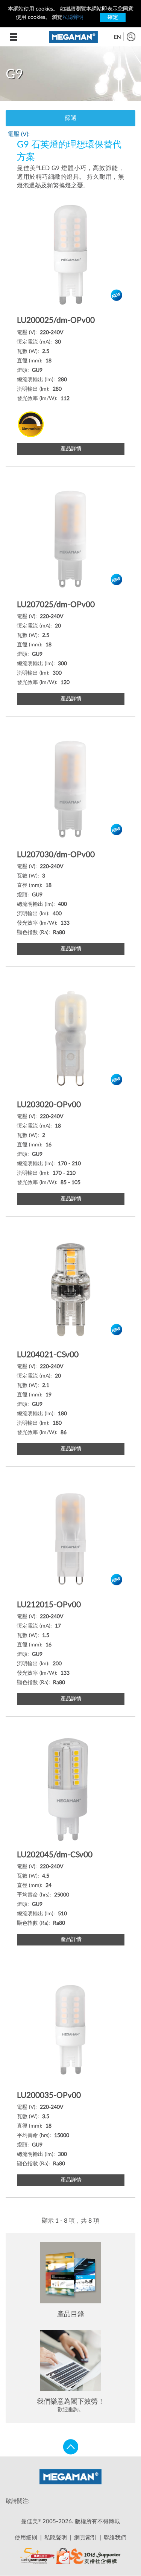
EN (117, 37)
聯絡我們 (115, 2538)
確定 (113, 17)
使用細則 (26, 2538)
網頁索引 (85, 2538)
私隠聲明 (73, 17)
